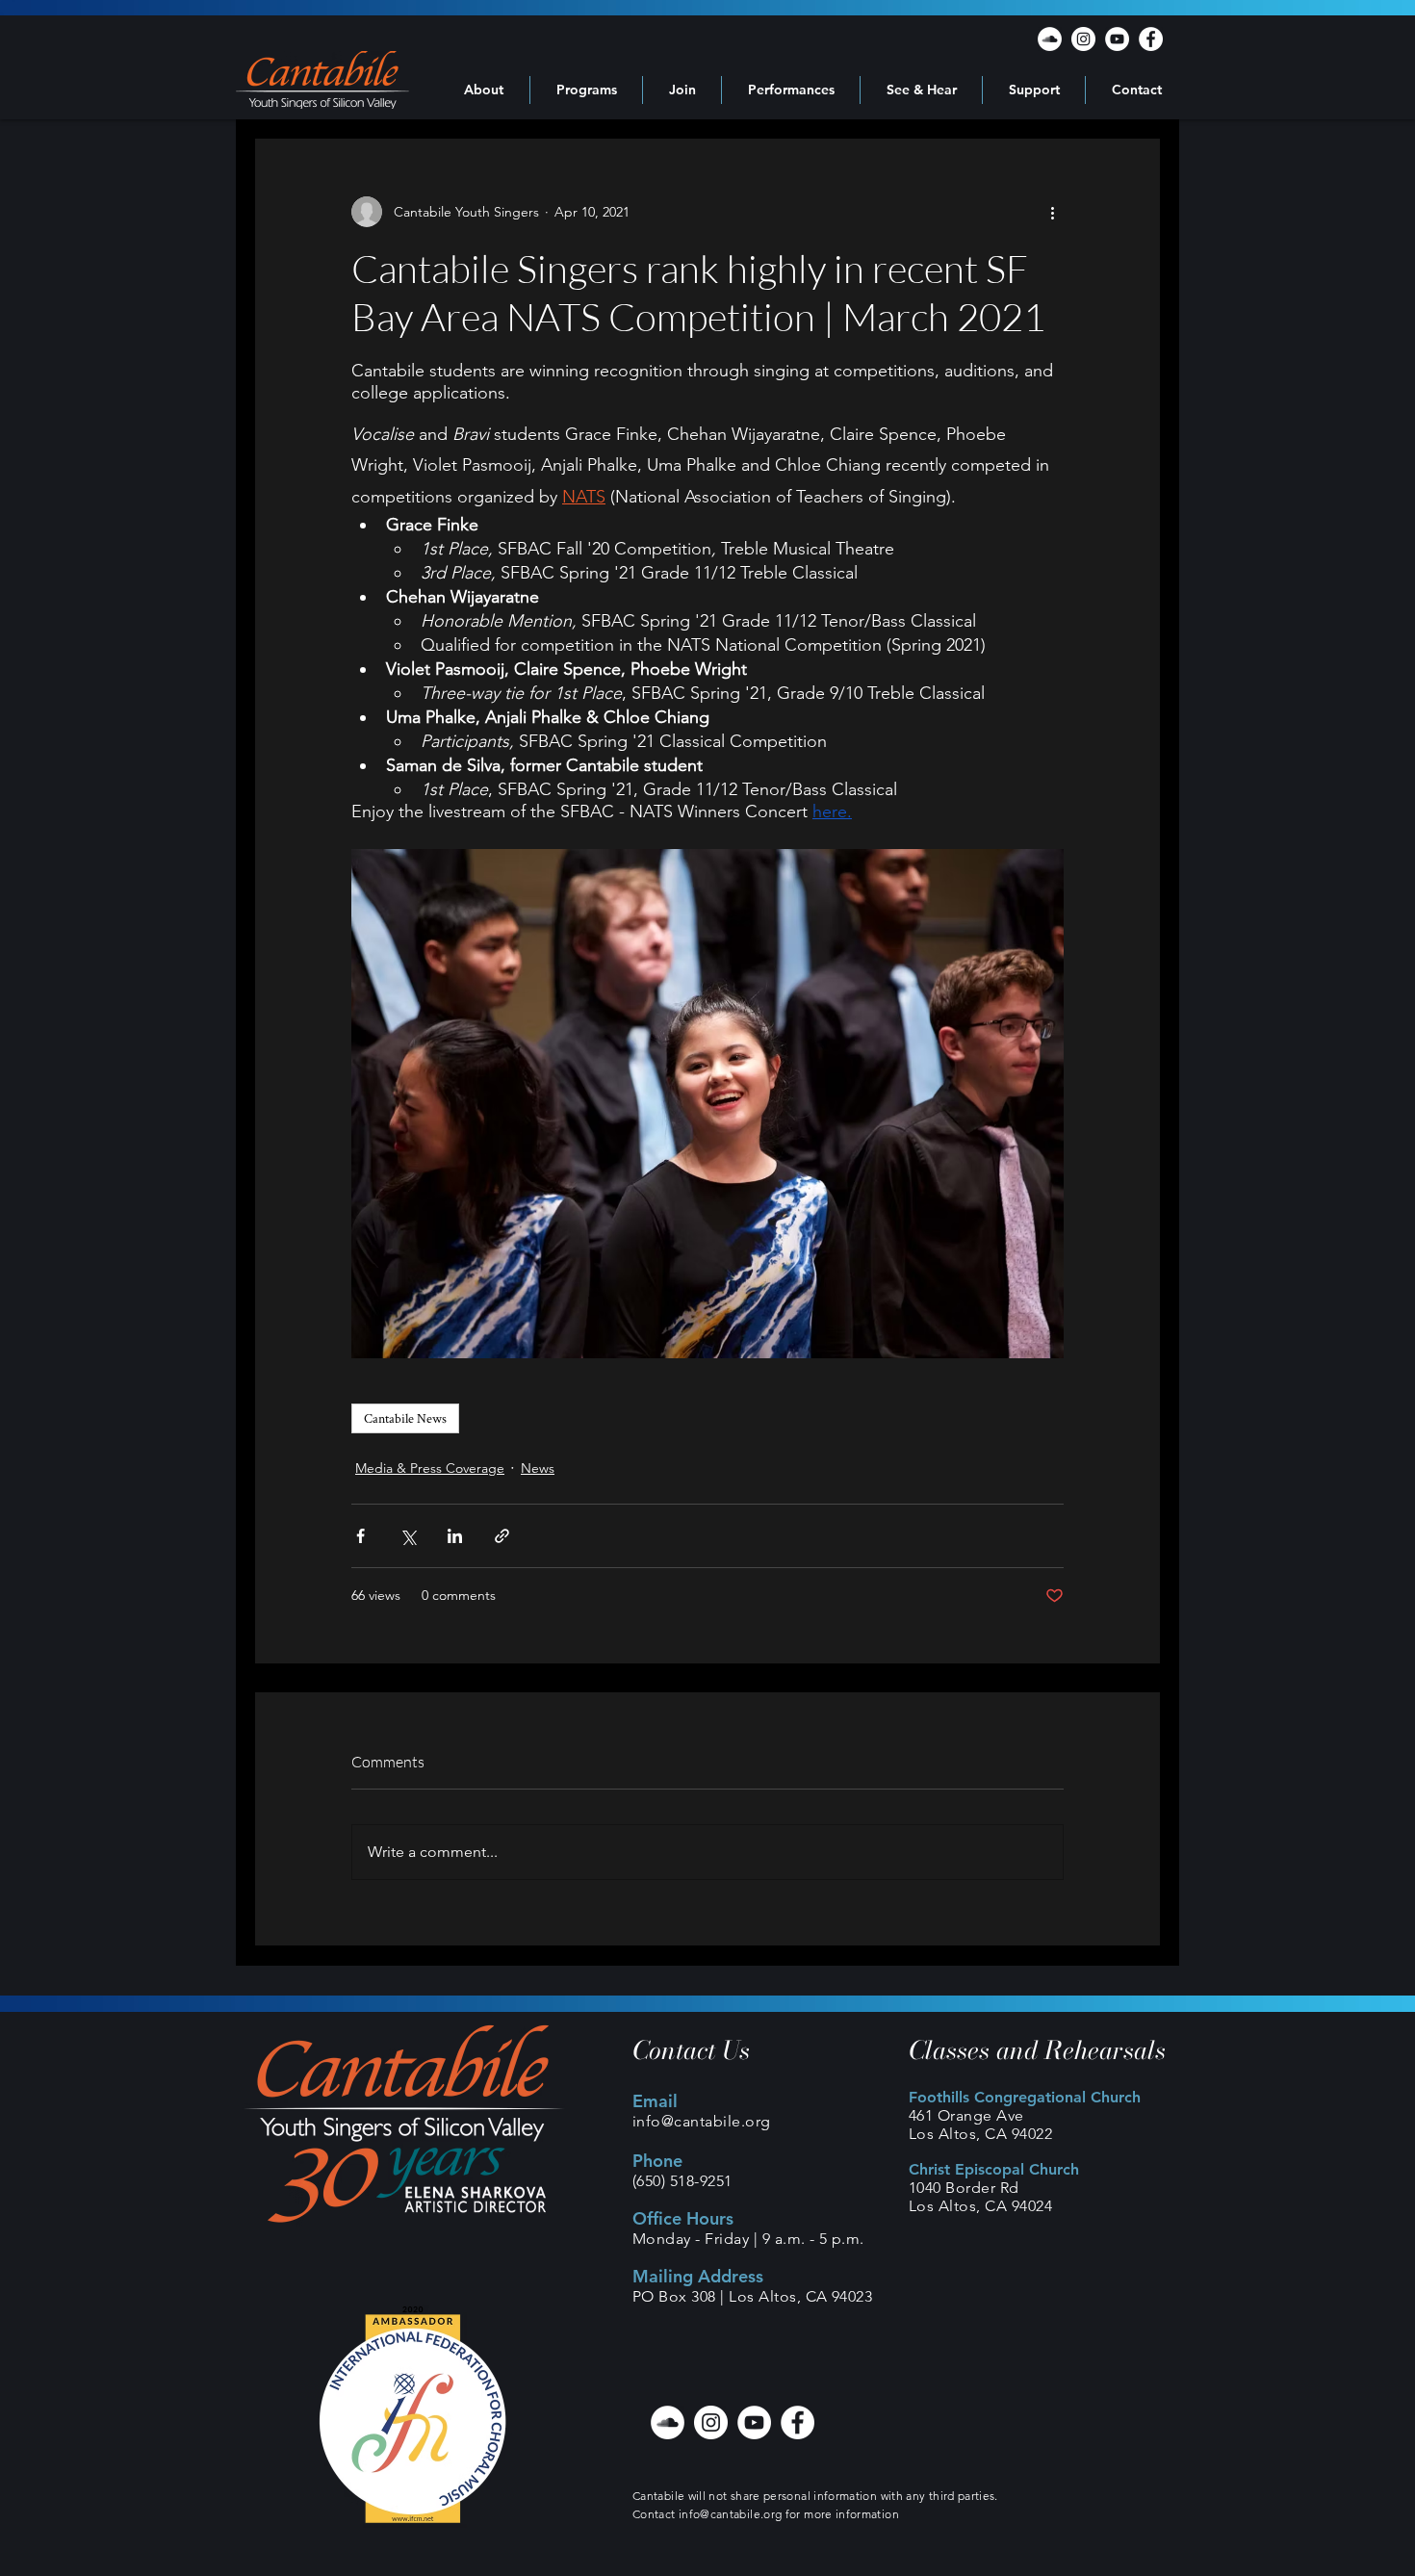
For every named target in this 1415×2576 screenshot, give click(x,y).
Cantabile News (405, 1418)
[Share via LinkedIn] (455, 1536)
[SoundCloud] (1050, 39)
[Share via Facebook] (360, 1536)
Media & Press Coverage (430, 1468)
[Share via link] (502, 1536)
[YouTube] (1117, 39)
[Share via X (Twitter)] (408, 1536)
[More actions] (1052, 212)
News (538, 1468)
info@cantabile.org (702, 2121)
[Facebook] (1151, 39)
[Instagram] (1083, 39)
